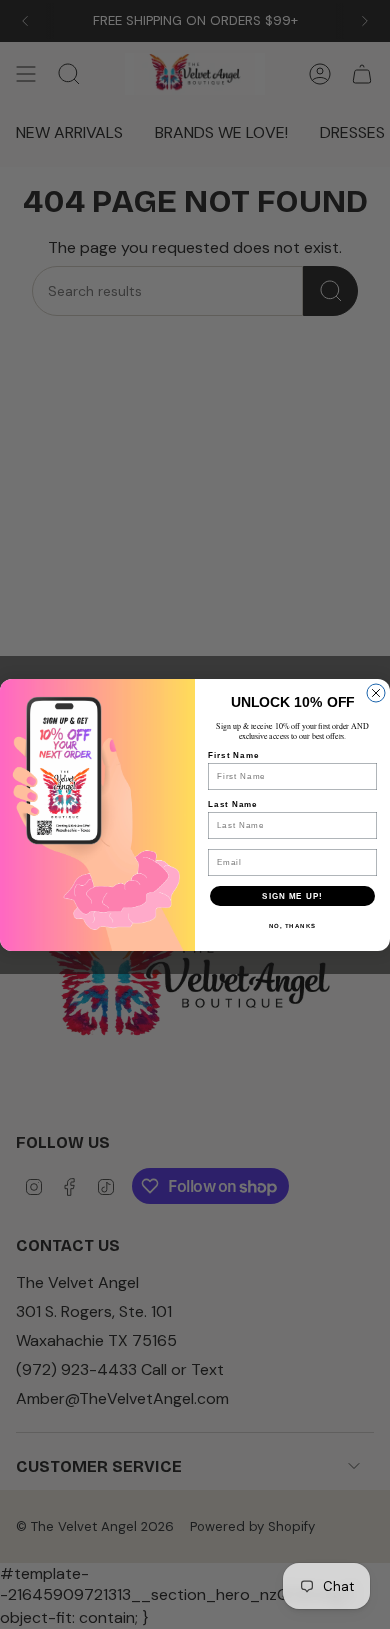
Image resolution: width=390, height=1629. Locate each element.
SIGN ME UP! (292, 895)
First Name (233, 755)
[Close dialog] (376, 693)
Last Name (233, 804)
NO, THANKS (293, 925)
